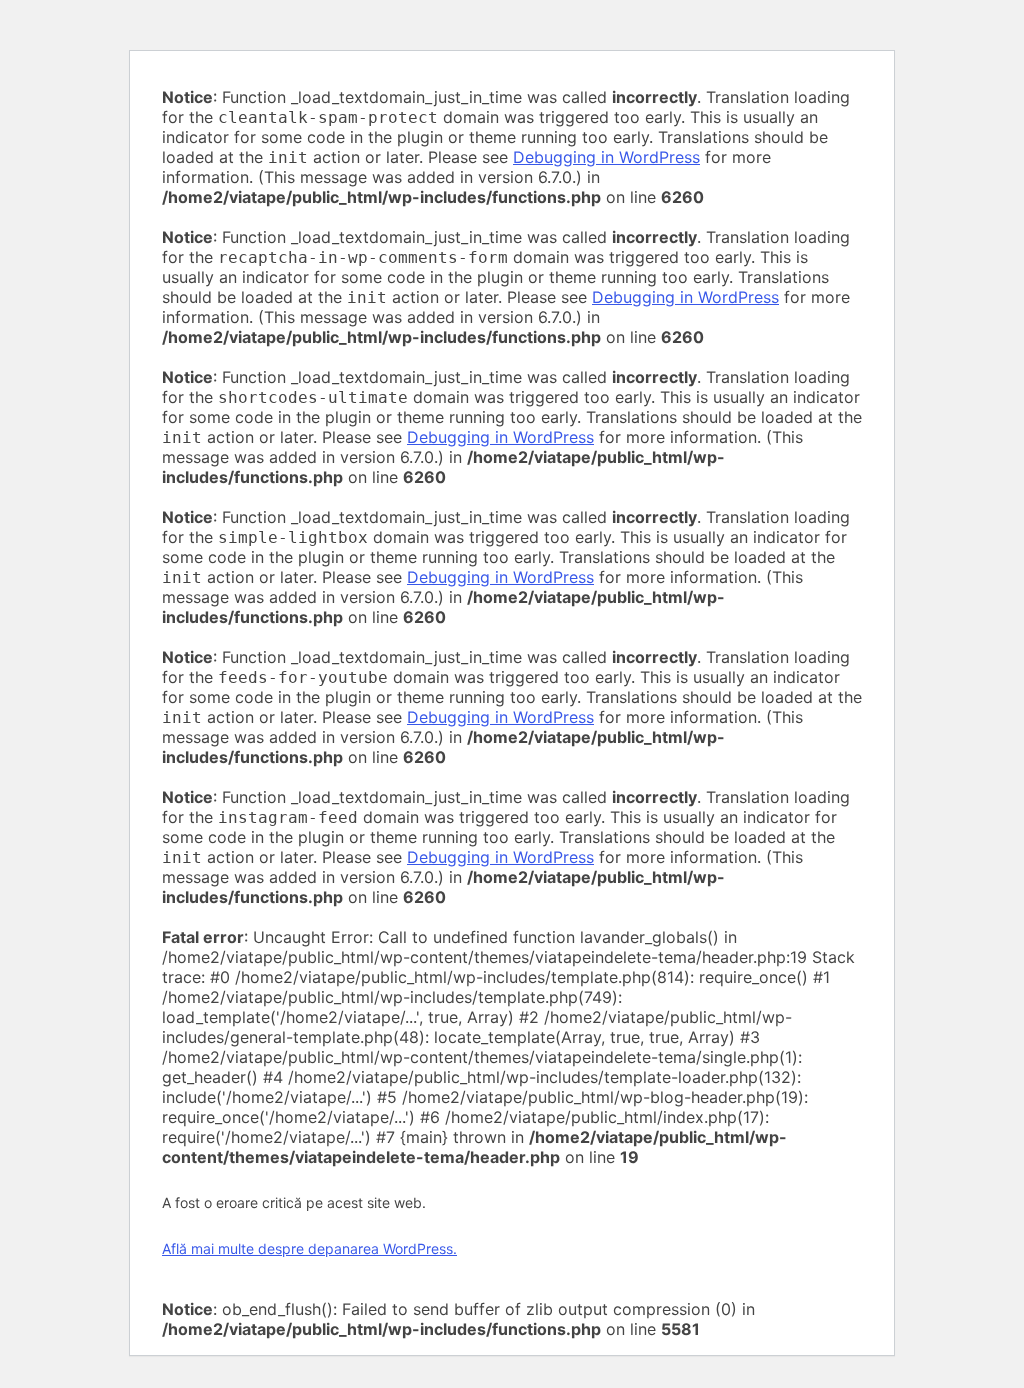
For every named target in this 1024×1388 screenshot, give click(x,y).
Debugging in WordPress (606, 157)
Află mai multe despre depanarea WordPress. (309, 1248)
